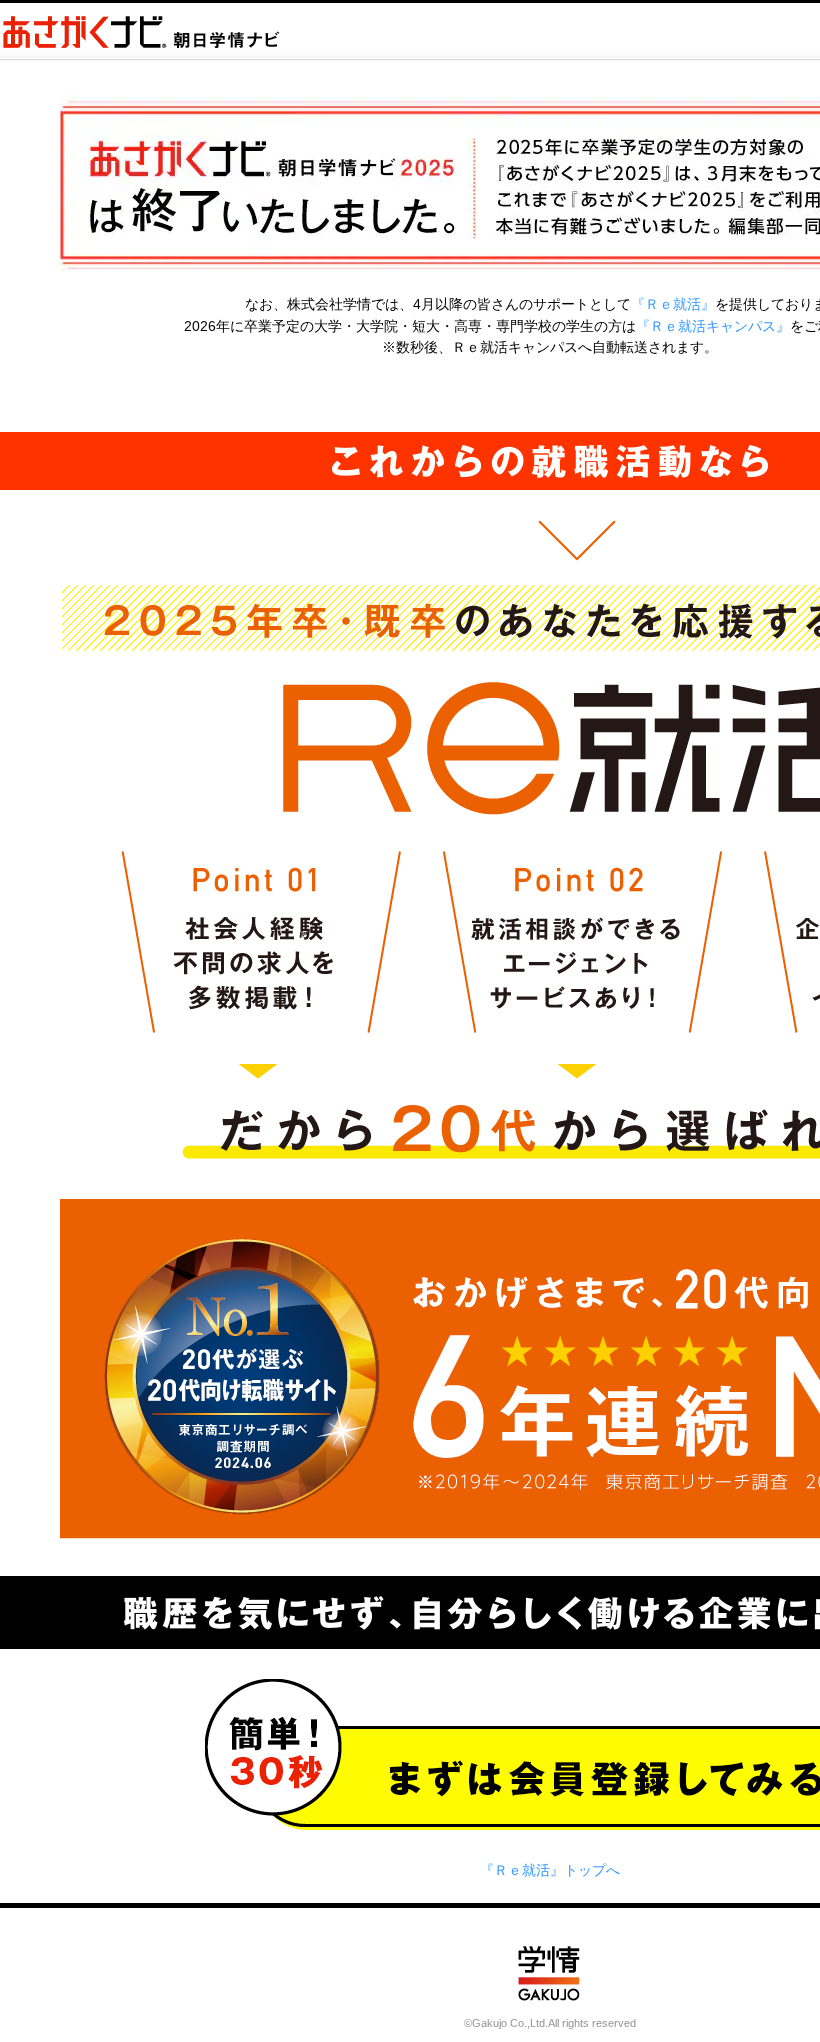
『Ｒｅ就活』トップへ (550, 1870)
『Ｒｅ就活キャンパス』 (713, 326)
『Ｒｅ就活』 (673, 304)
